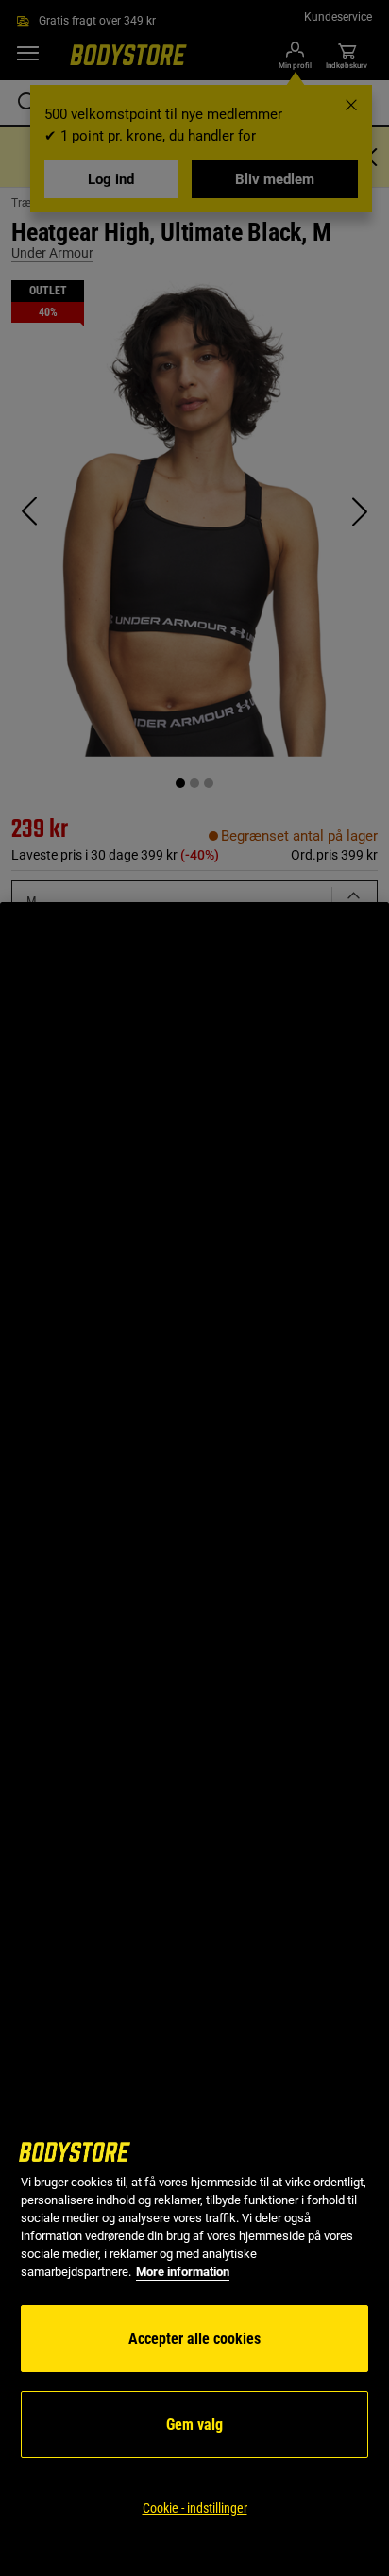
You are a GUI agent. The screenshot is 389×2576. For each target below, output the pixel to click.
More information (183, 2272)
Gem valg (194, 2425)
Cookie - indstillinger (195, 2508)
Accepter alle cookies (194, 2339)
